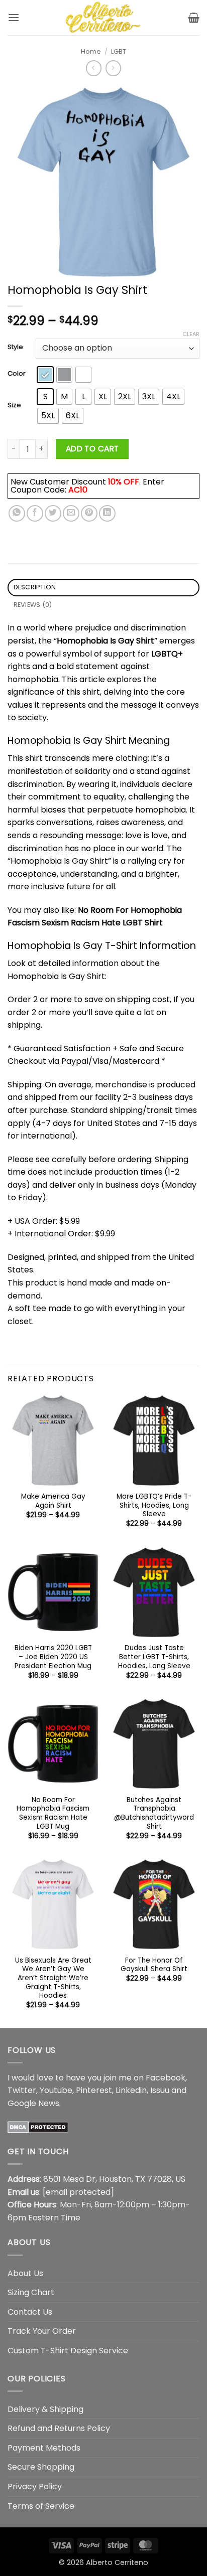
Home (91, 51)
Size (14, 405)
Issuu (160, 2090)
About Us (25, 2273)
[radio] (45, 375)
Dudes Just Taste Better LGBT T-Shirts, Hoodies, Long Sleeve (154, 1657)
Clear (191, 334)
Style (15, 347)
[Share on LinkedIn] (107, 513)
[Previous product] (113, 68)
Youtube (56, 2090)
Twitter (22, 2090)
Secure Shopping (41, 2467)
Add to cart (92, 449)
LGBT (119, 51)
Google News (33, 2103)
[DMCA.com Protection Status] (38, 2126)
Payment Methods (44, 2448)
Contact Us (30, 2312)
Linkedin (131, 2090)
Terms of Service (41, 2506)
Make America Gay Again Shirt (53, 1501)
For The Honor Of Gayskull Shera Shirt (154, 1965)
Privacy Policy (35, 2486)
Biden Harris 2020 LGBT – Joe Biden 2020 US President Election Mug (53, 1657)
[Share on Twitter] (53, 513)
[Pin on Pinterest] (89, 513)
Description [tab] (35, 587)
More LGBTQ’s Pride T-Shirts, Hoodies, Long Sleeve (154, 1505)
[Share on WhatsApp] (17, 513)
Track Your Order (42, 2331)
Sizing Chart (31, 2292)
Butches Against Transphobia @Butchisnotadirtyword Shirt (154, 1813)
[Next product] (94, 68)
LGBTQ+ (167, 654)
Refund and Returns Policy (59, 2428)
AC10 (78, 490)
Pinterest (94, 2090)
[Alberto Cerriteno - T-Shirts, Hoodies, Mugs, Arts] (103, 18)
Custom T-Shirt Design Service (68, 2351)
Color (17, 374)
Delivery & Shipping (45, 2409)
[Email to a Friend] (71, 513)
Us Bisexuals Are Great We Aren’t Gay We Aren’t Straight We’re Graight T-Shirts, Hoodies (53, 1978)
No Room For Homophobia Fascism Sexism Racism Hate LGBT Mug (53, 1813)
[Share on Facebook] (35, 513)
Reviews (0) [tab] (33, 605)
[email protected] (78, 2192)
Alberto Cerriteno (117, 2562)
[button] (14, 17)
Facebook (166, 2078)
